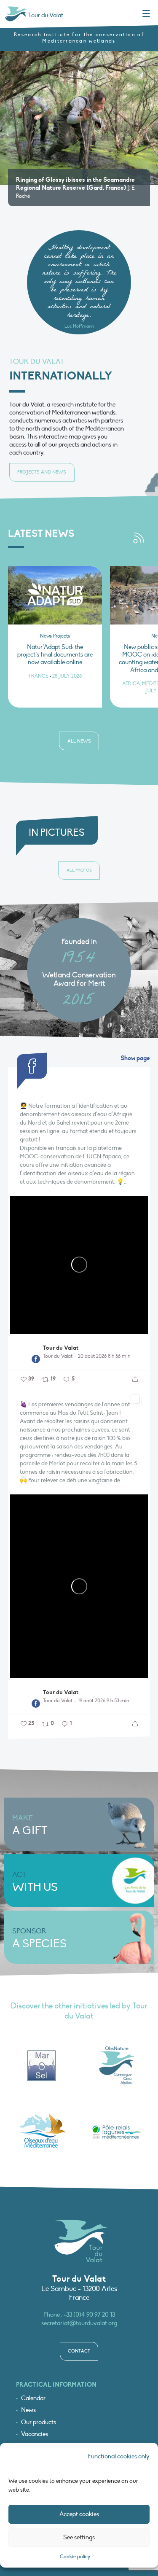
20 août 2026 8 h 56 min (104, 1356)
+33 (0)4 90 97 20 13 (89, 2315)
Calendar (33, 2398)
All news (79, 741)
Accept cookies (79, 2514)
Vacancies (35, 2434)
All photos (79, 870)
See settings (79, 2537)
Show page (135, 1058)
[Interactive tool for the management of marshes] (42, 2066)
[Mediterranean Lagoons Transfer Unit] (117, 2132)
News (28, 2410)
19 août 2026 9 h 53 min (103, 1701)
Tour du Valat (61, 1348)
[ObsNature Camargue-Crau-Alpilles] (117, 2066)
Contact (79, 2351)
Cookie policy (75, 2557)
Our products (39, 2422)
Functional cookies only (119, 2456)
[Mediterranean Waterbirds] (42, 2132)
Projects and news (42, 472)
